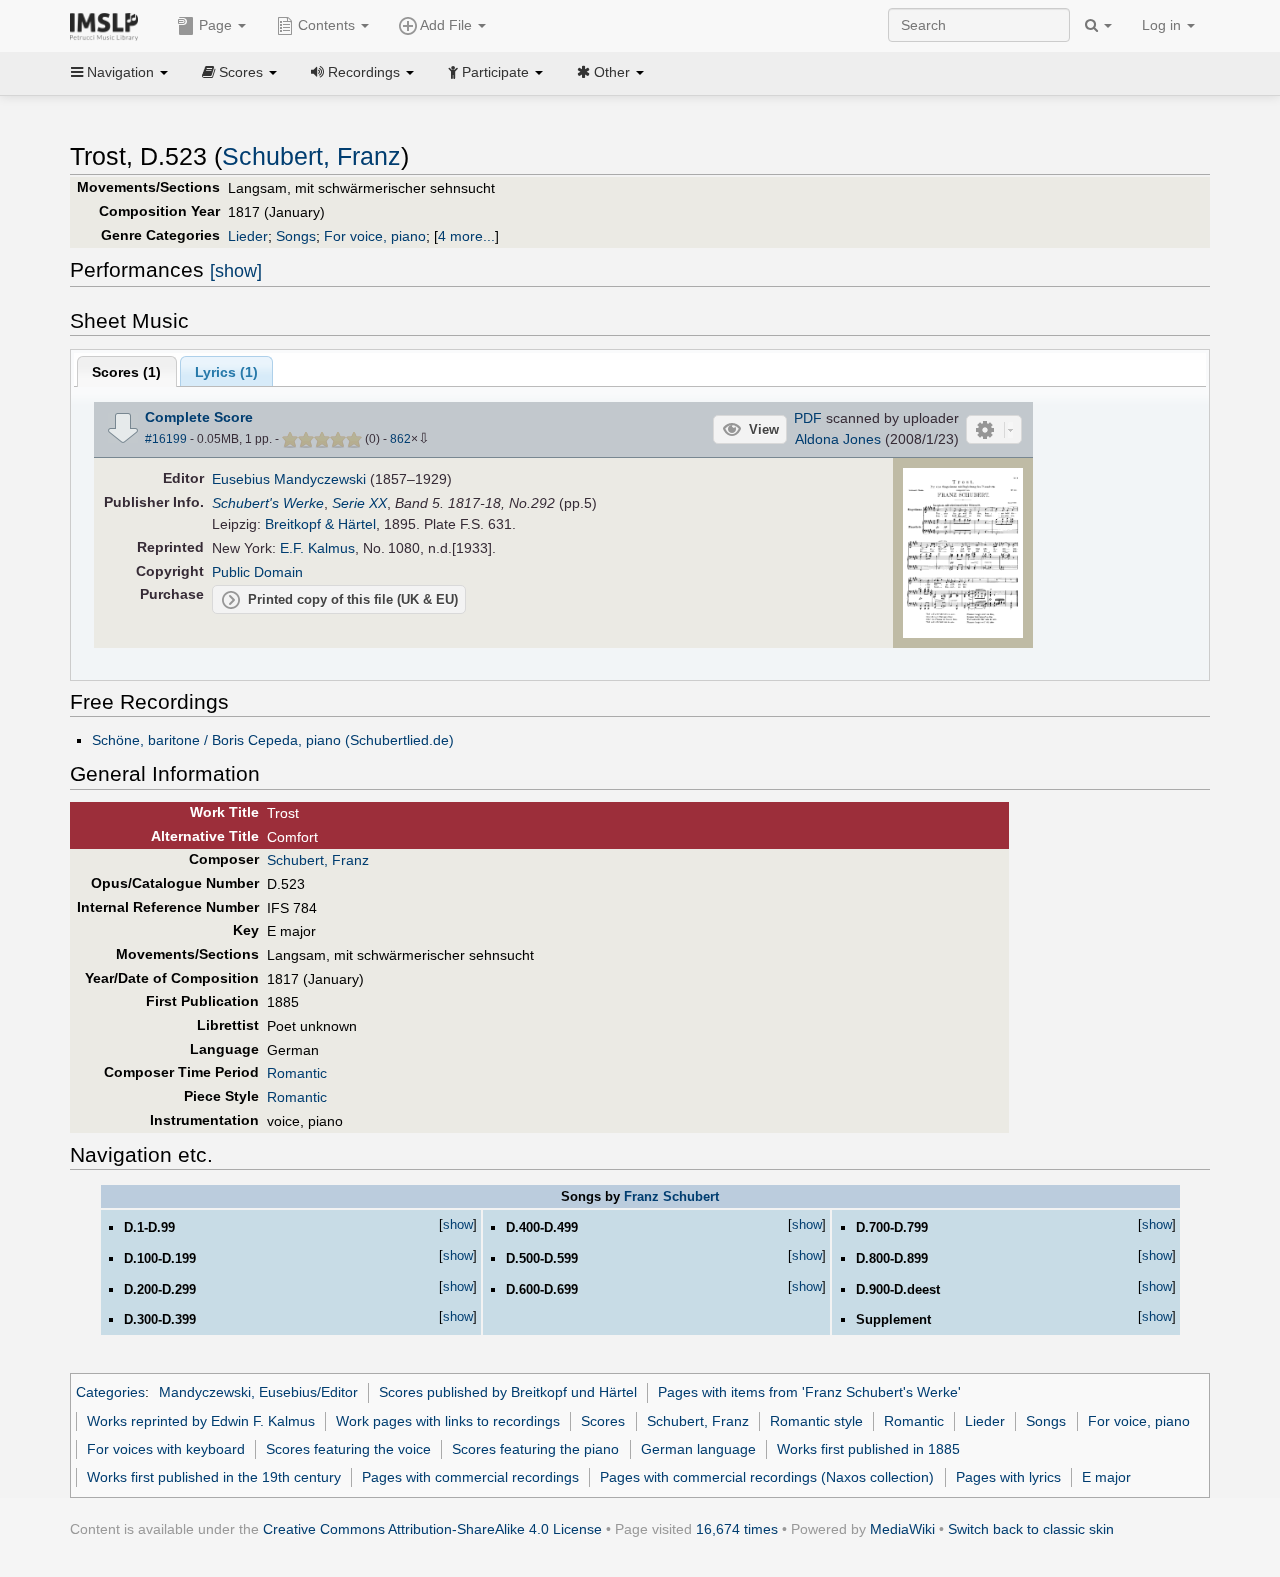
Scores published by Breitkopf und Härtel (508, 1392)
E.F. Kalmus (317, 548)
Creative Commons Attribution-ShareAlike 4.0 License (432, 1529)
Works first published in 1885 (868, 1449)
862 (400, 439)
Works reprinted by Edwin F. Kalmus (201, 1421)
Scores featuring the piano (535, 1449)
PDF (808, 418)
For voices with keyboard (166, 1449)
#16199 (166, 439)
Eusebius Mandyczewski (289, 479)
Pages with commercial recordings (470, 1477)
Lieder (248, 236)
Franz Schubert (671, 1196)
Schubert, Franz (311, 156)
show (458, 1224)
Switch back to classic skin (1031, 1529)
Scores (603, 1421)
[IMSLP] (108, 25)
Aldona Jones (838, 439)
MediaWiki (902, 1529)
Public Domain (257, 572)
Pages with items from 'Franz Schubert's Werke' (809, 1392)
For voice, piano (375, 236)
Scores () (126, 372)
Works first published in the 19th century (214, 1477)
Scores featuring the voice (348, 1449)
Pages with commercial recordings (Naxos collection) (767, 1477)
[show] (236, 271)
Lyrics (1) (226, 372)
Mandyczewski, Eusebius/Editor (258, 1392)
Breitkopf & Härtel (320, 524)
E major (1106, 1477)
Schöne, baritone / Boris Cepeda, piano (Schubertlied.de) (273, 740)
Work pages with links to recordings (448, 1421)
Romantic (297, 1073)
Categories (110, 1392)
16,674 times (737, 1529)
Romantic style (816, 1421)
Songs (296, 236)
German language (698, 1449)
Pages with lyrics (1008, 1477)
